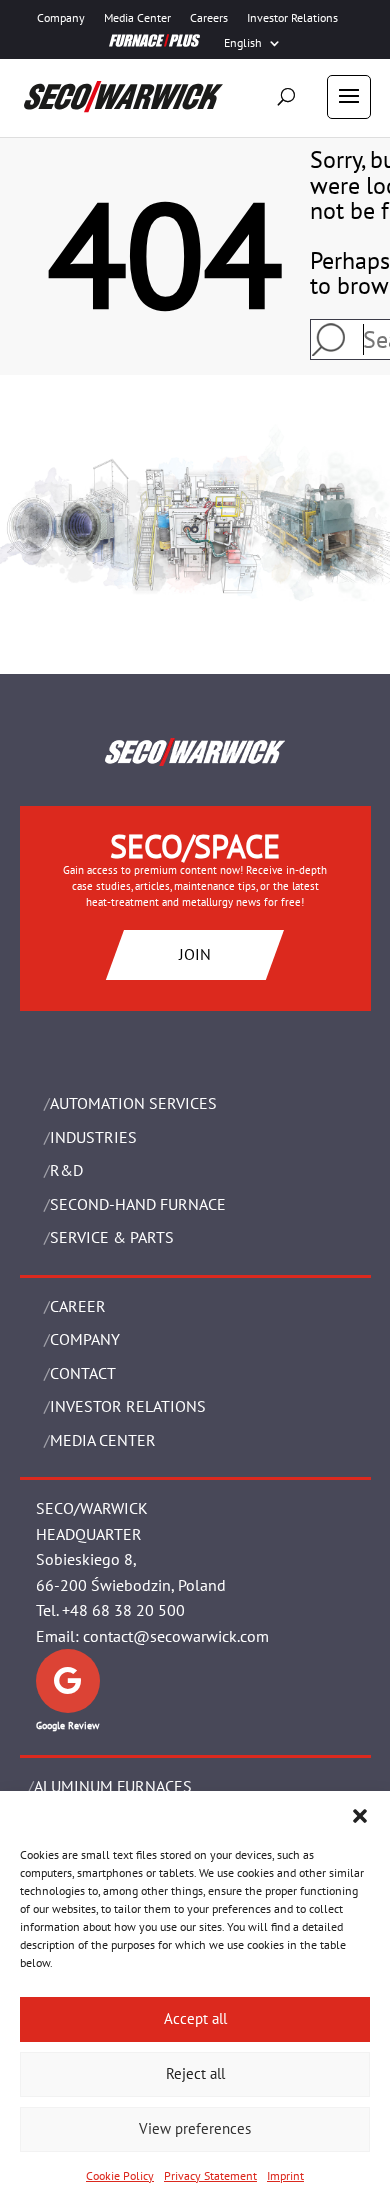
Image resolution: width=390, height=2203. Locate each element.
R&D (66, 1170)
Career (78, 1306)
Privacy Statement (210, 2175)
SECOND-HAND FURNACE (138, 1204)
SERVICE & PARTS (112, 1237)
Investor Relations (292, 18)
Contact (83, 1373)
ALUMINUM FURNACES (113, 1786)
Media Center (137, 18)
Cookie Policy (120, 2175)
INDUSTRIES (93, 1137)
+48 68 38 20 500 (123, 1610)
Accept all (195, 2018)
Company (61, 18)
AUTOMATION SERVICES (133, 1103)
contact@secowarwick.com (176, 1636)
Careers (209, 18)
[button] (360, 1816)
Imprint (285, 2175)
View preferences (195, 2128)
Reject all (195, 2073)
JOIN (195, 954)
